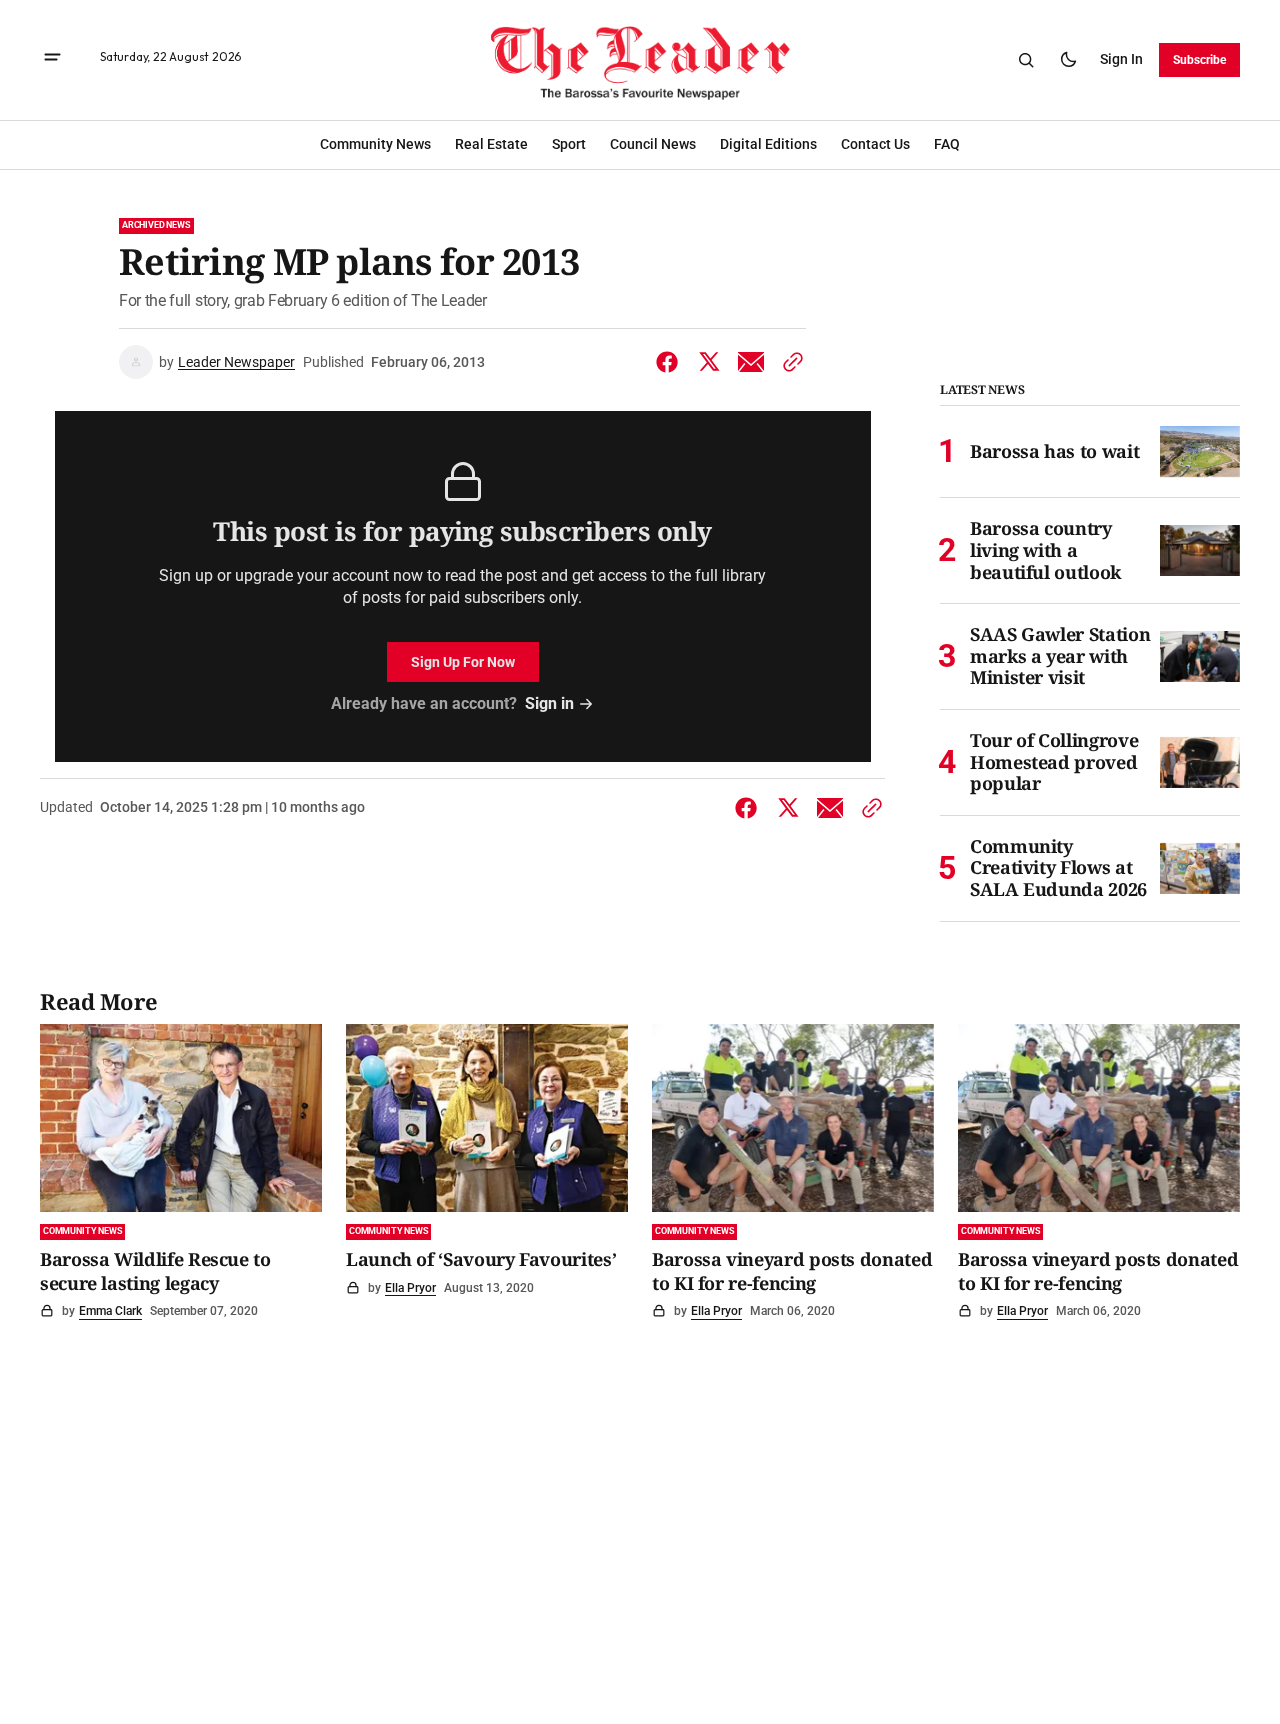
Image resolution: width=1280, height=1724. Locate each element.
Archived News (156, 225)
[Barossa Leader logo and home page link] (640, 60)
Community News (82, 1231)
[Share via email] (751, 362)
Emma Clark (110, 1311)
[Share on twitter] (709, 362)
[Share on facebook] (671, 362)
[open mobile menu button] (52, 59)
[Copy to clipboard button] (789, 362)
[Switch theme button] (1068, 60)
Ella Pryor (410, 1288)
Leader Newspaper (236, 362)
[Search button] (1026, 60)
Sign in (1121, 59)
